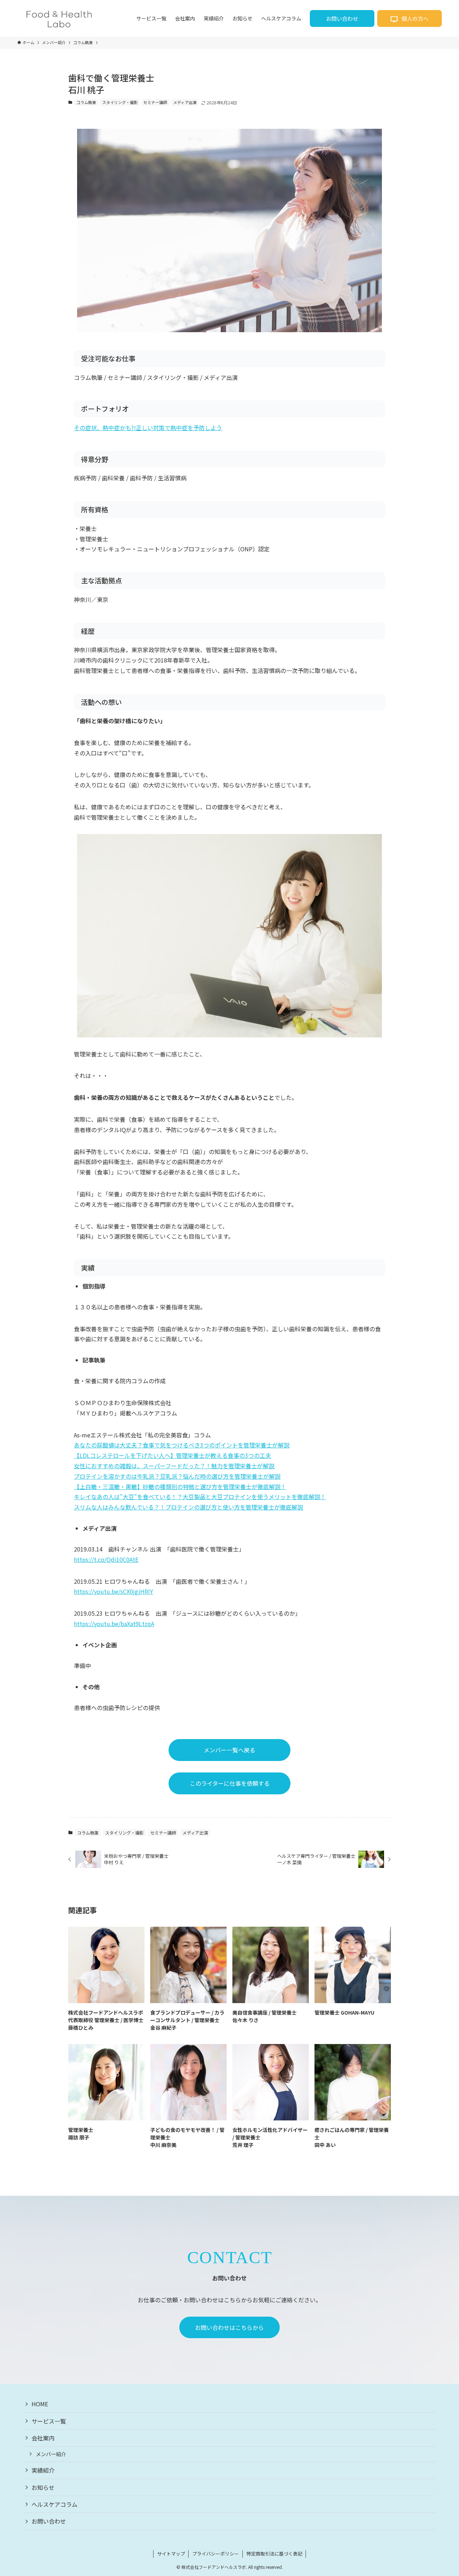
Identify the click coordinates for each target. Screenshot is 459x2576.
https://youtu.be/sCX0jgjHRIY (113, 1591)
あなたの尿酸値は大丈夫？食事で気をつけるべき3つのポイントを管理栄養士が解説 (182, 1445)
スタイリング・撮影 (120, 102)
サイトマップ (171, 2554)
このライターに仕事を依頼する (230, 1783)
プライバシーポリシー (216, 2554)
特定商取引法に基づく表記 (274, 2554)
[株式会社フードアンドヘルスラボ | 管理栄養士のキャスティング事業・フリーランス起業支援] (59, 18)
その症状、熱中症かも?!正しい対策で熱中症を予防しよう (148, 428)
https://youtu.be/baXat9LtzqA (114, 1624)
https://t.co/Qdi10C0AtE (106, 1559)
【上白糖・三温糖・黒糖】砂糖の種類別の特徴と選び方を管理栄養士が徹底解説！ (180, 1487)
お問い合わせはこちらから (229, 2327)
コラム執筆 (86, 102)
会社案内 (43, 2438)
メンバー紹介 (51, 2454)
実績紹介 (43, 2470)
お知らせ (43, 2487)
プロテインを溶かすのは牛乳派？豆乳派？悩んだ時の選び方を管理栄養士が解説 (177, 1476)
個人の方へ (415, 18)
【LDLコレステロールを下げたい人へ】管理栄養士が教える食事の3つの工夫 (172, 1455)
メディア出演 (185, 102)
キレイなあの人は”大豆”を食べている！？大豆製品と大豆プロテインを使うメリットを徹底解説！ (200, 1497)
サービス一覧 (49, 2421)
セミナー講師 (155, 102)
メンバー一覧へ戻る (229, 1750)
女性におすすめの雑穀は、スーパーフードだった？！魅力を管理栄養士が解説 (174, 1466)
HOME (40, 2404)
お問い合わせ (342, 18)
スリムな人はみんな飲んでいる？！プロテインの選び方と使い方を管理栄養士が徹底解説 (188, 1507)
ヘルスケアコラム (55, 2504)
